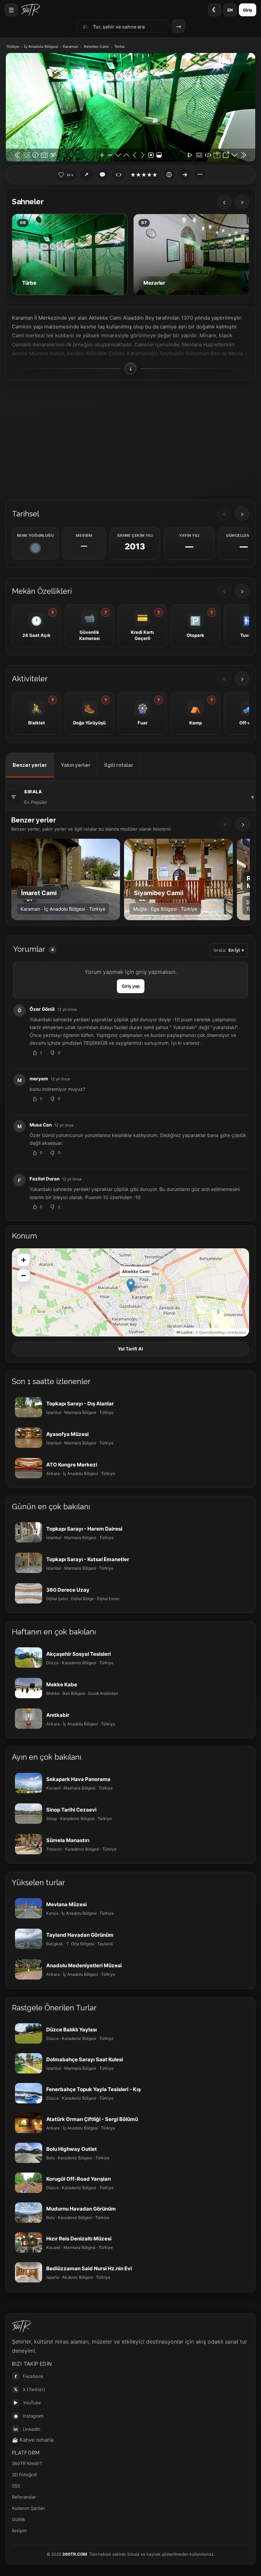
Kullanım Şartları (29, 2508)
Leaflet (186, 1332)
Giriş (248, 10)
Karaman (71, 47)
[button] (131, 1285)
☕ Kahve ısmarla (33, 2440)
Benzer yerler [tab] (30, 765)
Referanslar (24, 2497)
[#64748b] (35, 548)
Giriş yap (131, 986)
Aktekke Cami (96, 47)
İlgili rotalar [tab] (119, 765)
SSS (16, 2486)
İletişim (19, 2531)
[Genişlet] (185, 175)
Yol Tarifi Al (130, 1349)
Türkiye (13, 47)
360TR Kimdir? (27, 2463)
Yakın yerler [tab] (76, 765)
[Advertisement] (130, 440)
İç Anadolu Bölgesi (41, 47)
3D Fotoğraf (24, 2475)
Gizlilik (19, 2519)
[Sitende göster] (119, 175)
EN (230, 10)
